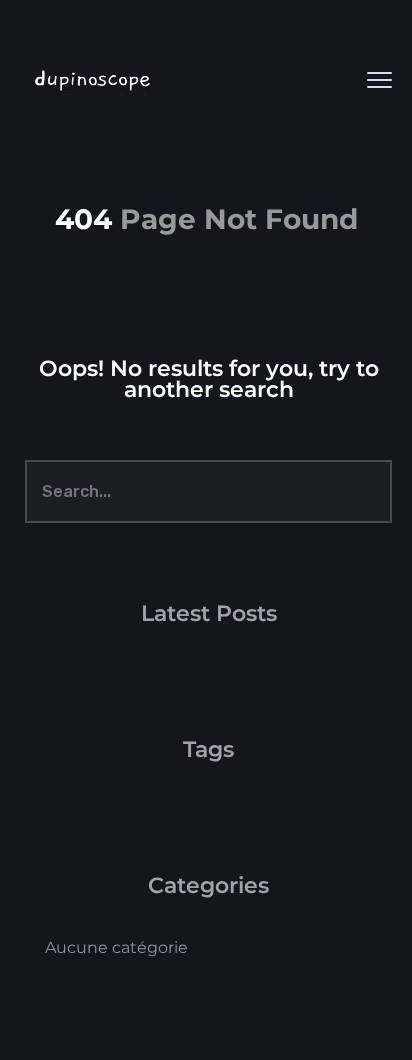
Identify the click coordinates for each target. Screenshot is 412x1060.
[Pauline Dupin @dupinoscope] (170, 80)
